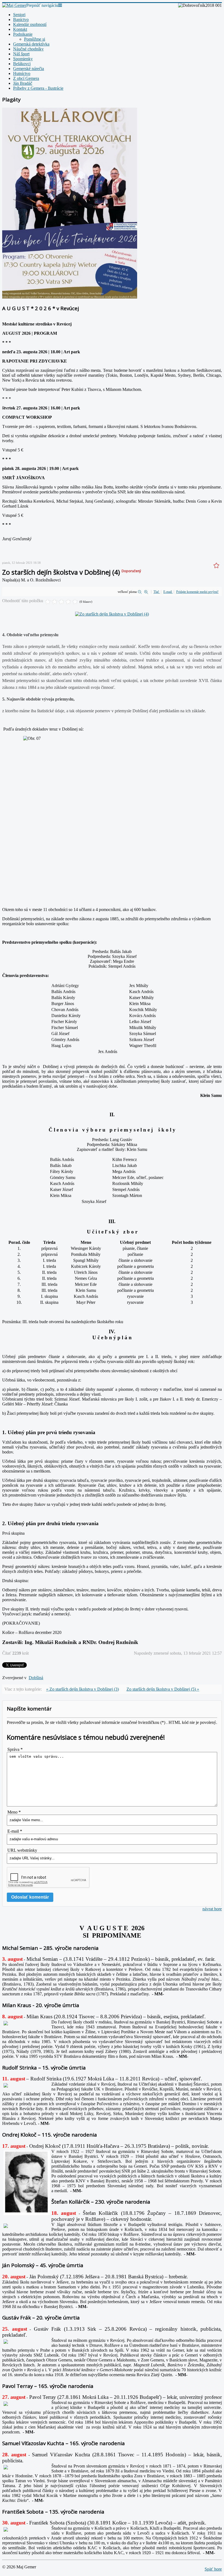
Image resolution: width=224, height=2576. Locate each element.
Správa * (15, 1749)
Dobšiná (36, 1678)
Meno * (14, 1812)
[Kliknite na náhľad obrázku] (112, 614)
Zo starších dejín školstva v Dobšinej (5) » (163, 1689)
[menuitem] (19, 15)
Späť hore (213, 2569)
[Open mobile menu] (60, 5)
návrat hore (212, 1909)
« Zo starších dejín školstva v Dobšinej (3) (82, 1689)
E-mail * (15, 1831)
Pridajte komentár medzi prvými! (197, 592)
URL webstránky (22, 1850)
